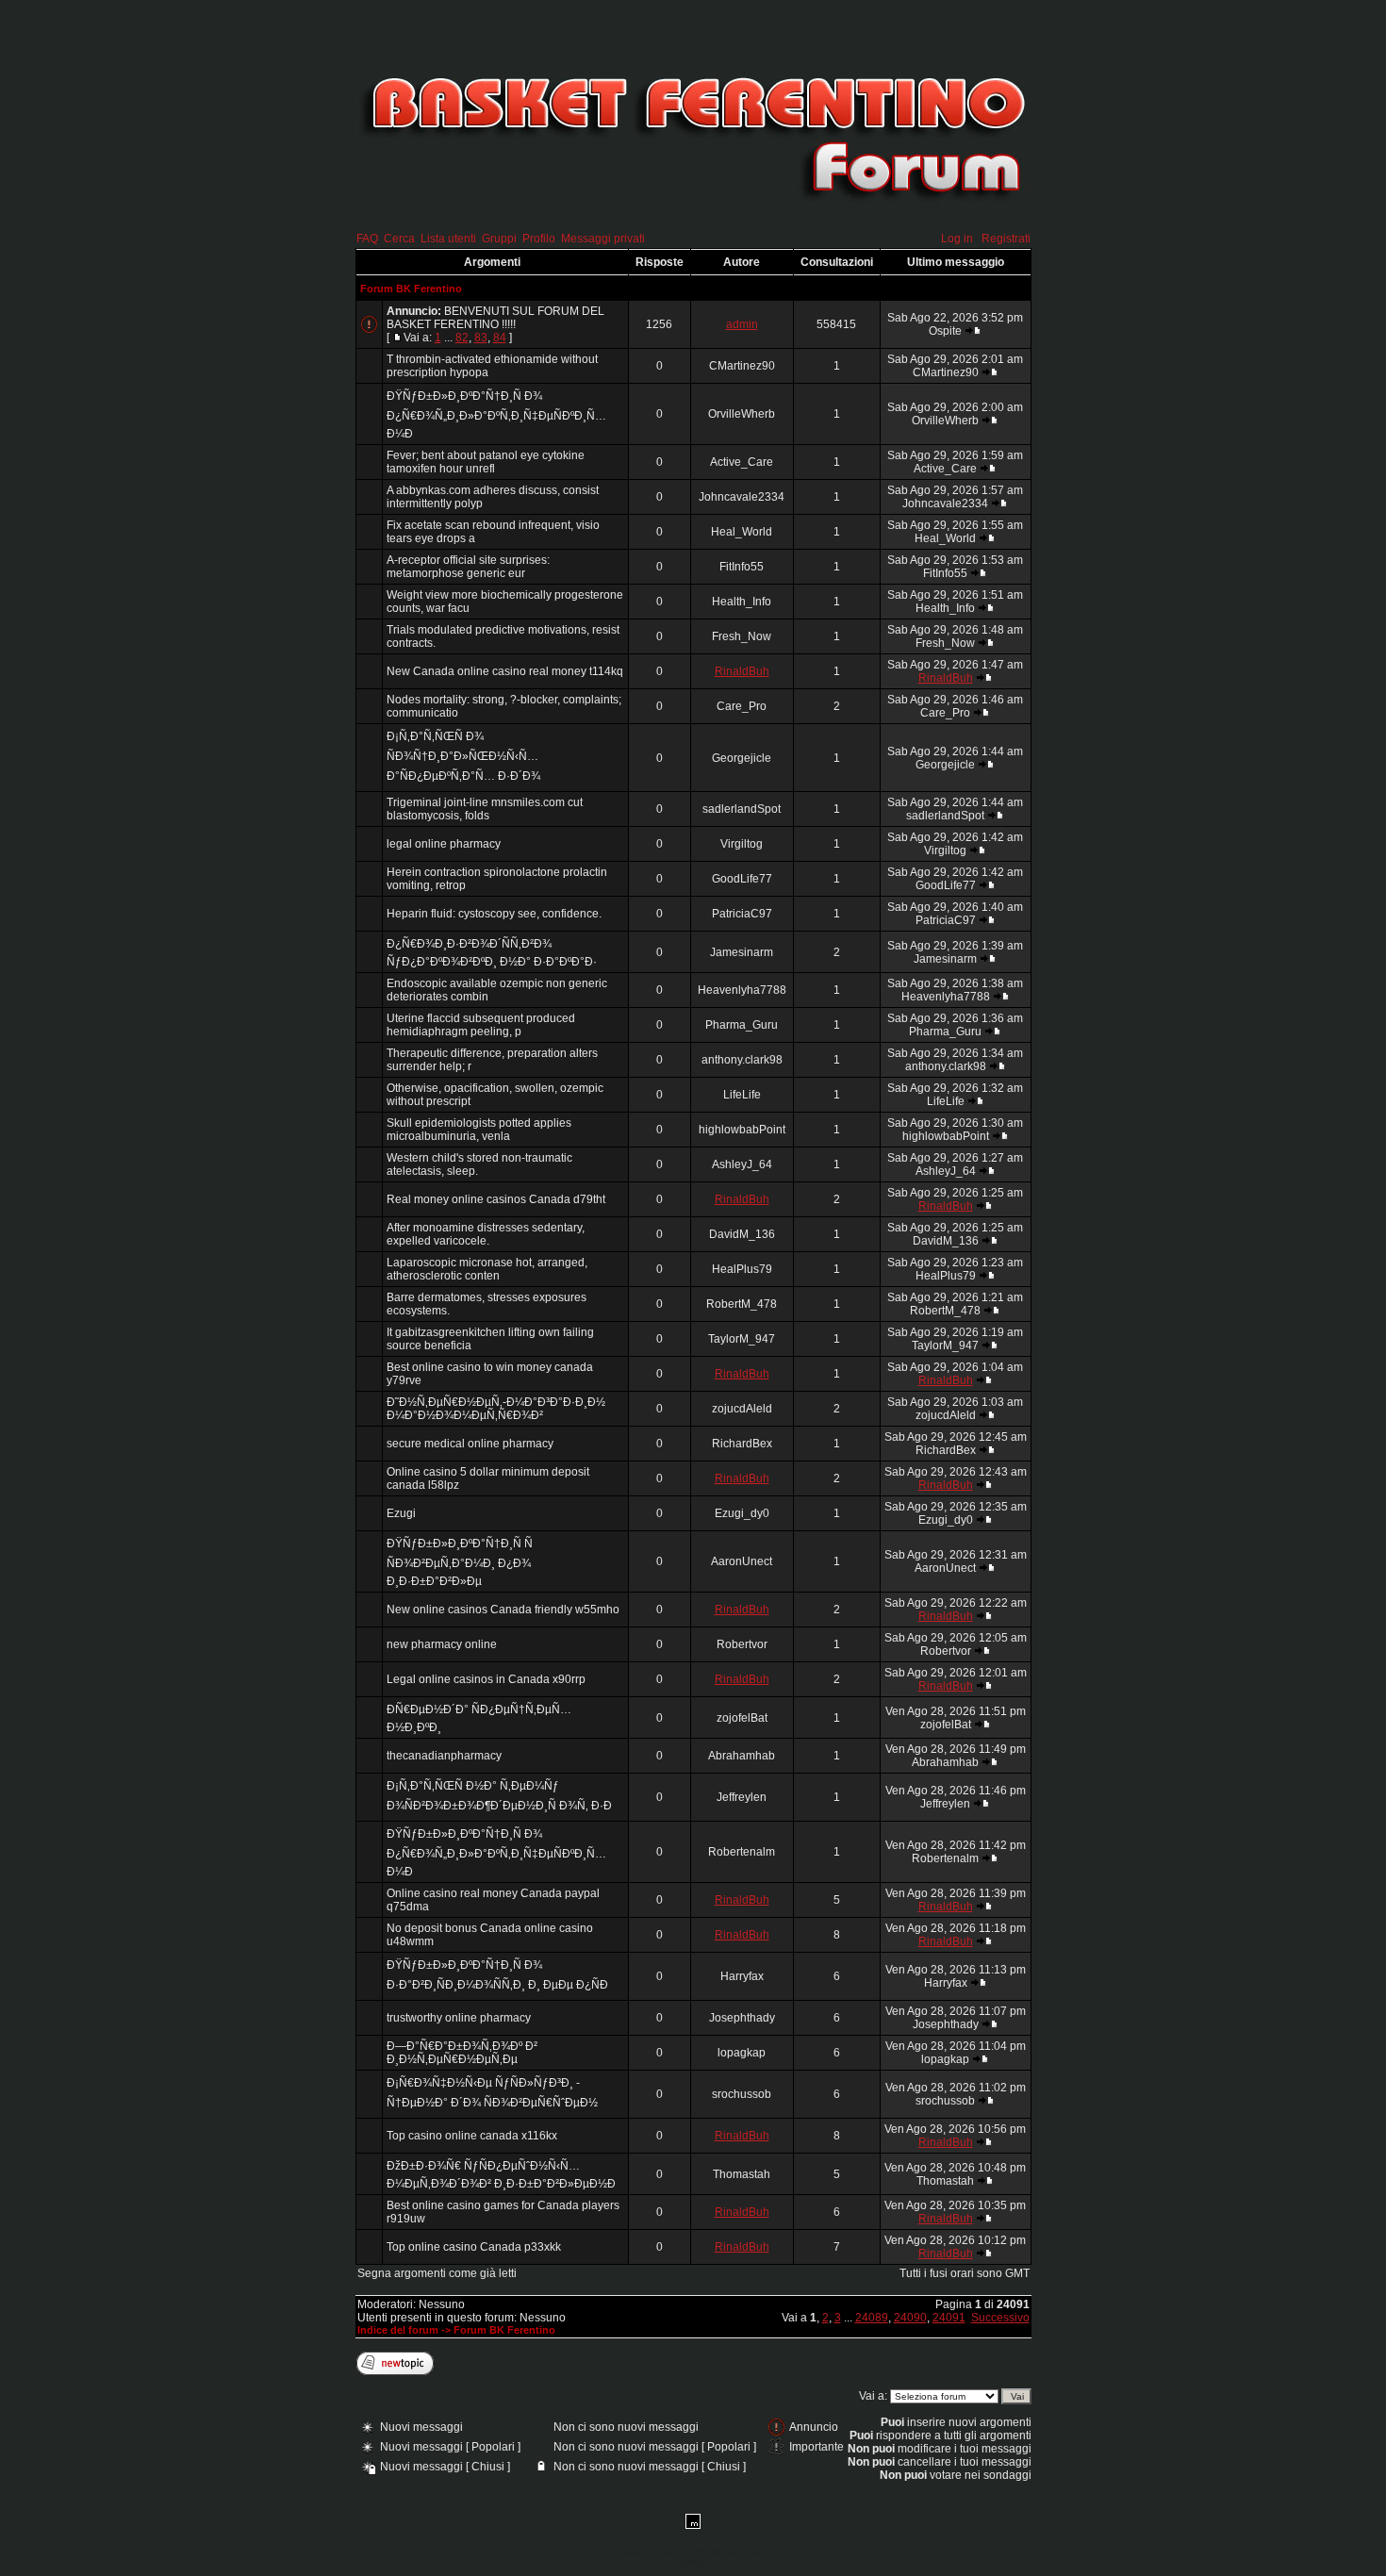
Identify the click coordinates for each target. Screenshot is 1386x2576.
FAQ (367, 239)
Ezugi (401, 1513)
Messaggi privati (603, 239)
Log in (957, 239)
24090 (910, 2318)
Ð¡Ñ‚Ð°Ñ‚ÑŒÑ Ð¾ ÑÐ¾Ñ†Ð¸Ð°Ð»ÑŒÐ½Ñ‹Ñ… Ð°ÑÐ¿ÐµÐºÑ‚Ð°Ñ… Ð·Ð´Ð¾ (463, 756)
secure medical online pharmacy (470, 1444)
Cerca (399, 239)
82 (462, 338)
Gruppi (499, 239)
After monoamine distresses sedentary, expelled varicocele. (486, 1234)
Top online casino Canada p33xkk (474, 2247)
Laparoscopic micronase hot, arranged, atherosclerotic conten (487, 1269)
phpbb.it (693, 2562)
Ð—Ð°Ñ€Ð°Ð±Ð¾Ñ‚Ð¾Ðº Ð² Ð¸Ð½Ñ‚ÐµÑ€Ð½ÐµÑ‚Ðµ (462, 2053)
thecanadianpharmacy (444, 1756)
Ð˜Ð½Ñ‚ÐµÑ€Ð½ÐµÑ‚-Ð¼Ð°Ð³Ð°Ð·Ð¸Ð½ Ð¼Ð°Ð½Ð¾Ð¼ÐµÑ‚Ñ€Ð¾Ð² (496, 1409)
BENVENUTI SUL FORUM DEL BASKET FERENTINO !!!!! (495, 318)
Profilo (539, 239)
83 (481, 338)
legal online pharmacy (444, 844)
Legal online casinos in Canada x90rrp (486, 1679)
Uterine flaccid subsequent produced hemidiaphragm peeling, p (481, 1025)
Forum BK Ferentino (411, 289)
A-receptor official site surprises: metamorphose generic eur (468, 567)
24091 (949, 2318)
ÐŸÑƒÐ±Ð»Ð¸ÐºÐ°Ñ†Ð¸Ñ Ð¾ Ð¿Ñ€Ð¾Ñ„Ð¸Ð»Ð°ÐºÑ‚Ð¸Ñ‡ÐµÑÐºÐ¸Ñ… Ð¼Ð (496, 415)
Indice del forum (398, 2330)
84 (500, 338)
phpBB (669, 2552)
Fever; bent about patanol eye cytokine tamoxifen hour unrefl (486, 462)
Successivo (1000, 2318)
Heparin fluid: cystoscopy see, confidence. (494, 914)
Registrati (1006, 239)
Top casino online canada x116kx (472, 2136)
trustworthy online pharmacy (459, 2018)
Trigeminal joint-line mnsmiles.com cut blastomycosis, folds (485, 809)
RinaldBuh (742, 671)
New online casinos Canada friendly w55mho (503, 1610)
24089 (872, 2318)
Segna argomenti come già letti (437, 2273)
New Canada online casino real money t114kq (505, 671)
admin (742, 324)
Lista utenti (448, 239)
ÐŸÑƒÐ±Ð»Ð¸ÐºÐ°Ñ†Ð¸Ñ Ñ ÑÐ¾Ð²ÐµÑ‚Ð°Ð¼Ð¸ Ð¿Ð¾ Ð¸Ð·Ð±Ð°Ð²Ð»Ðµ (460, 1562)
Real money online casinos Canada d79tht (496, 1199)
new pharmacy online (442, 1644)
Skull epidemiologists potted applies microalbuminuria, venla (479, 1130)
